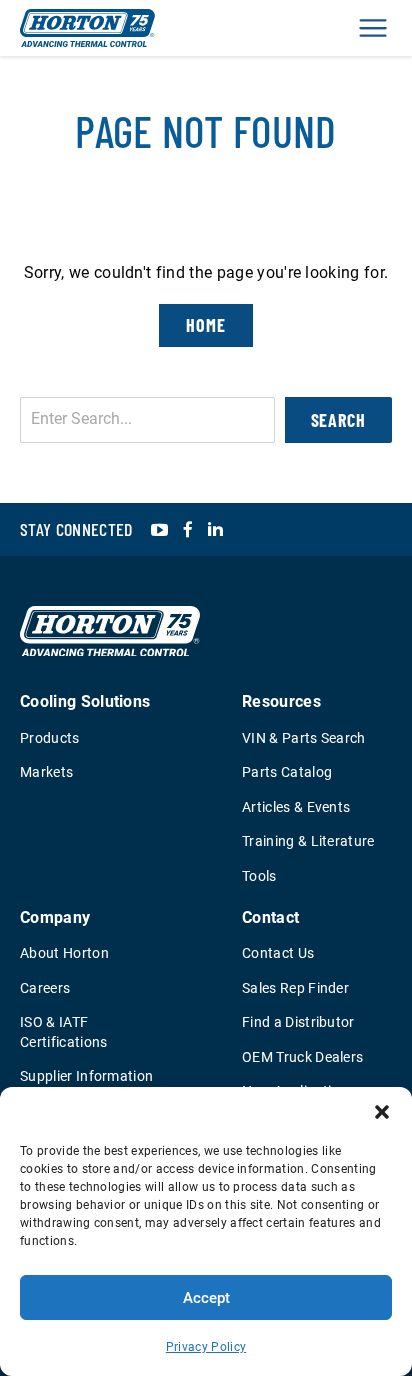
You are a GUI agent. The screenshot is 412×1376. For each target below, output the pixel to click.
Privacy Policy (206, 1347)
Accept (206, 1298)
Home (206, 325)
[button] (382, 1112)
